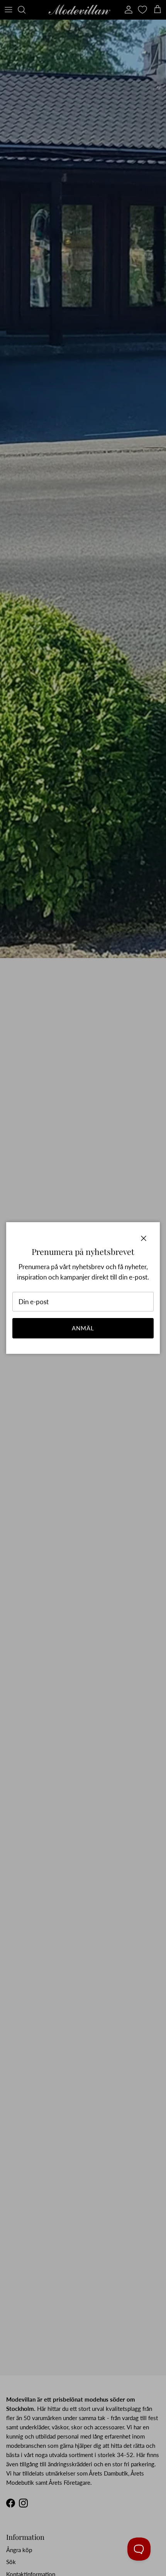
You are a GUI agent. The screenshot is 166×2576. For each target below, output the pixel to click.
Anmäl (83, 1328)
